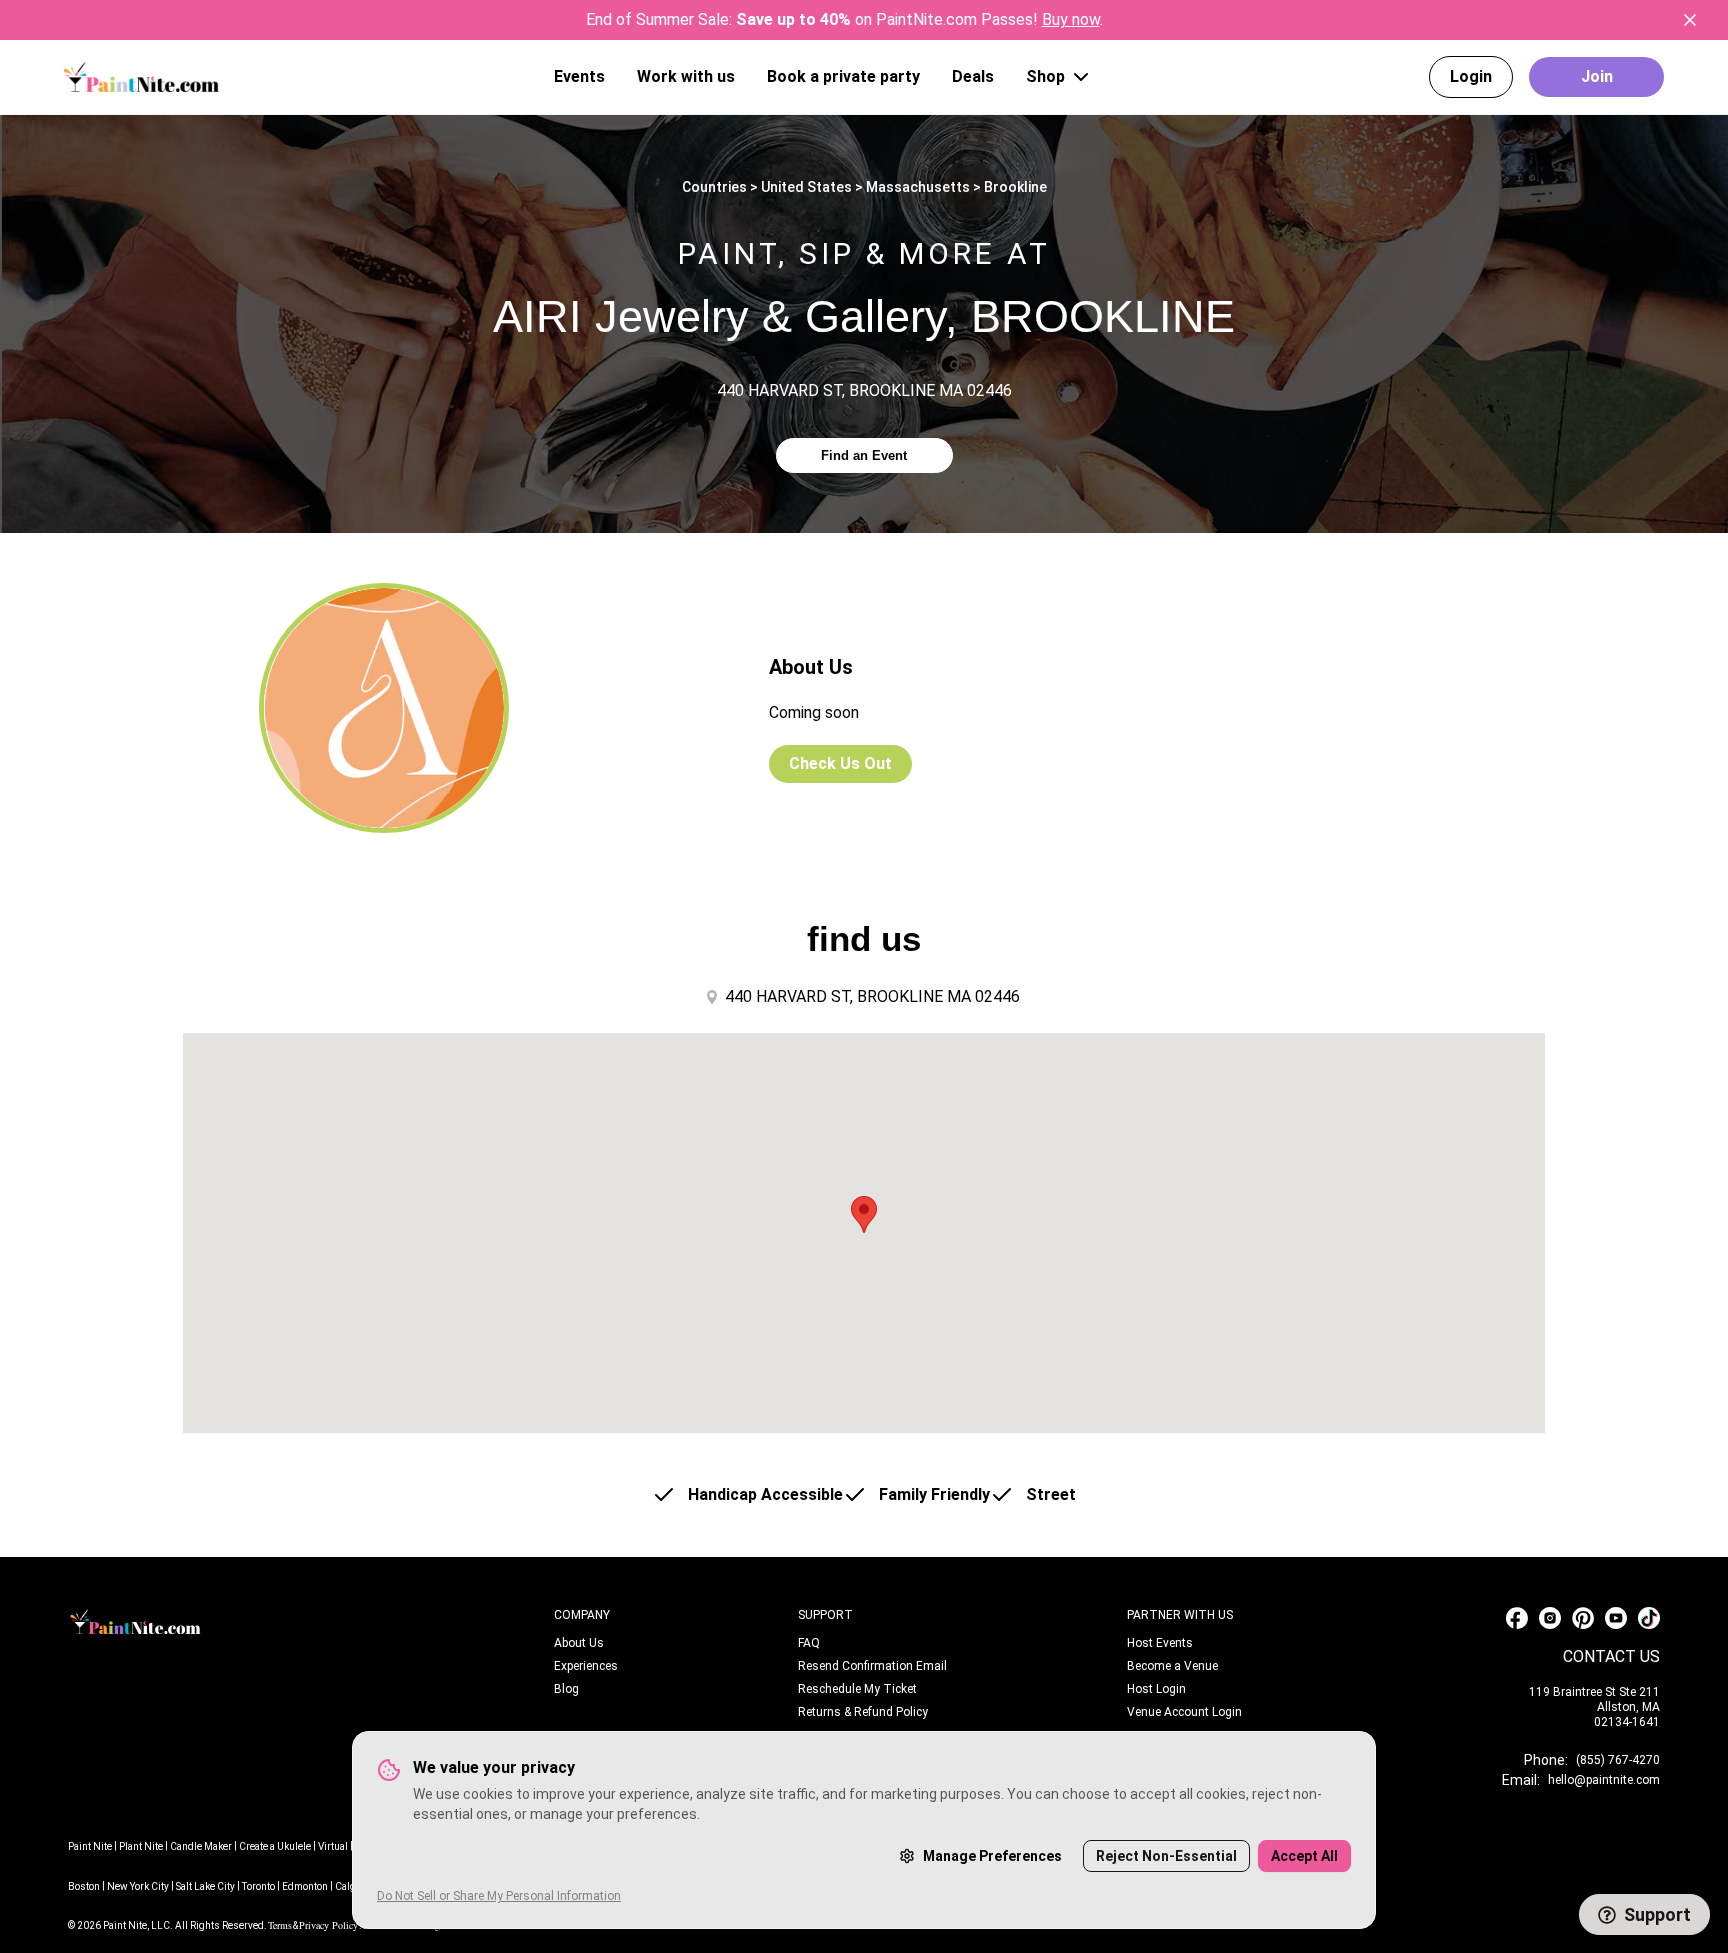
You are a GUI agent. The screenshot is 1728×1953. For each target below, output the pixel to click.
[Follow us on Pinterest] (1583, 1618)
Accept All (1304, 1856)
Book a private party (843, 76)
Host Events (1160, 1643)
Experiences (586, 1666)
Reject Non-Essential (1166, 1856)
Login (1471, 76)
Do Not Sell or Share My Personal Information (499, 1896)
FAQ (809, 1643)
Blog (566, 1689)
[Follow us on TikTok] (1649, 1618)
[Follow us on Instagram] (1550, 1618)
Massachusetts (918, 187)
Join (1597, 76)
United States (806, 187)
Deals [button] (973, 76)
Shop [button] (1045, 76)
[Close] (1690, 20)
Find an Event (864, 455)
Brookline (1015, 187)
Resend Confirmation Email (872, 1666)
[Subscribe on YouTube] (1616, 1618)
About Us (579, 1643)
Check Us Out (840, 763)
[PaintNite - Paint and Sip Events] (141, 76)
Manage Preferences (992, 1856)
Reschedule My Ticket (857, 1689)
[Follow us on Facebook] (1517, 1618)
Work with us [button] (686, 76)
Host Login (1156, 1689)
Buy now (1071, 19)
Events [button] (579, 76)
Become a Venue (1172, 1666)
